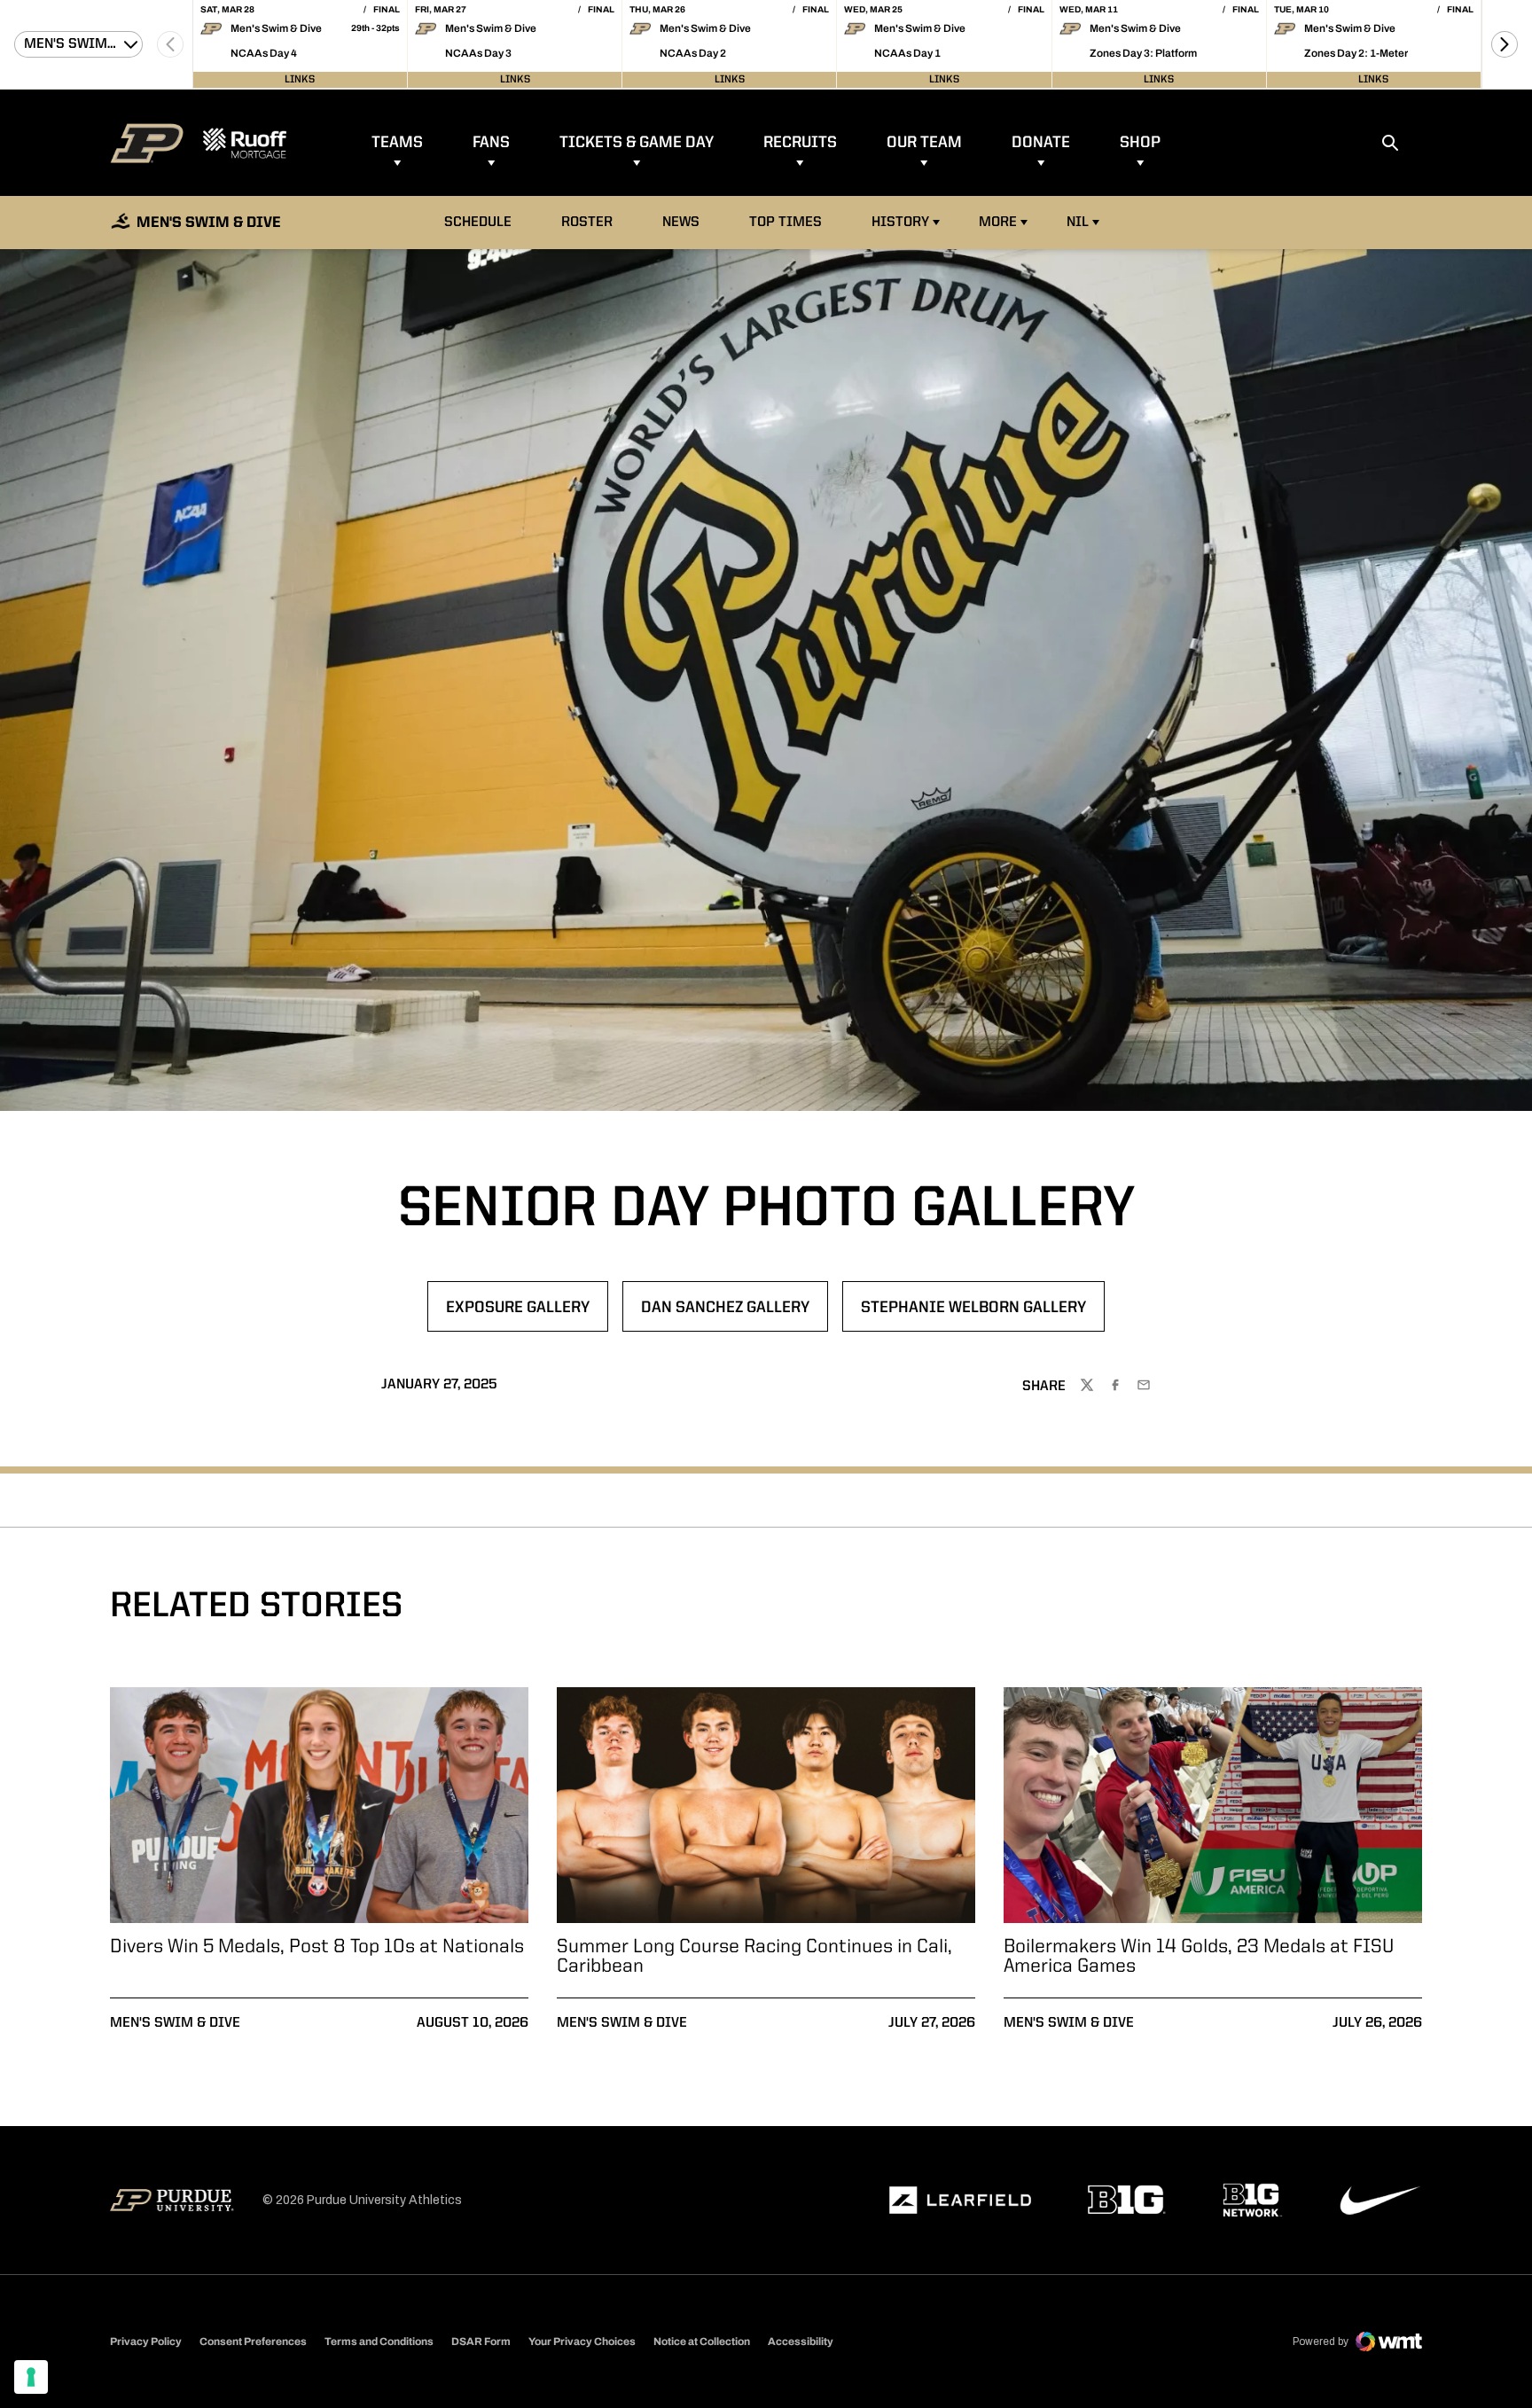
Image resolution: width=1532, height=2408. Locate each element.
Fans (491, 143)
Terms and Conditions (379, 2342)
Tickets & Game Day (637, 143)
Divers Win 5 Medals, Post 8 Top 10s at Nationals (317, 1947)
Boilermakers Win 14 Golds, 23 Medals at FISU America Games (1199, 1957)
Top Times (786, 223)
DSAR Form (481, 2342)
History (900, 223)
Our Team (924, 143)
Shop (1140, 143)
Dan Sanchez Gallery (734, 1313)
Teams (397, 143)
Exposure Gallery (527, 1313)
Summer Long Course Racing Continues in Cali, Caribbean (754, 1957)
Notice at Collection (702, 2342)
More (998, 223)
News (681, 223)
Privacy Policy (146, 2342)
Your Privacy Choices (582, 2342)
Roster (587, 223)
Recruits (800, 143)
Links (300, 80)
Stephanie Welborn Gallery (973, 1313)
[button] (1505, 44)
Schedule (478, 223)
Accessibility (801, 2341)
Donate (1041, 143)
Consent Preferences (253, 2342)
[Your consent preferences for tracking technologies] (31, 2377)
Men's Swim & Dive (175, 2023)
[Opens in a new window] (960, 2201)
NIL (1078, 223)
